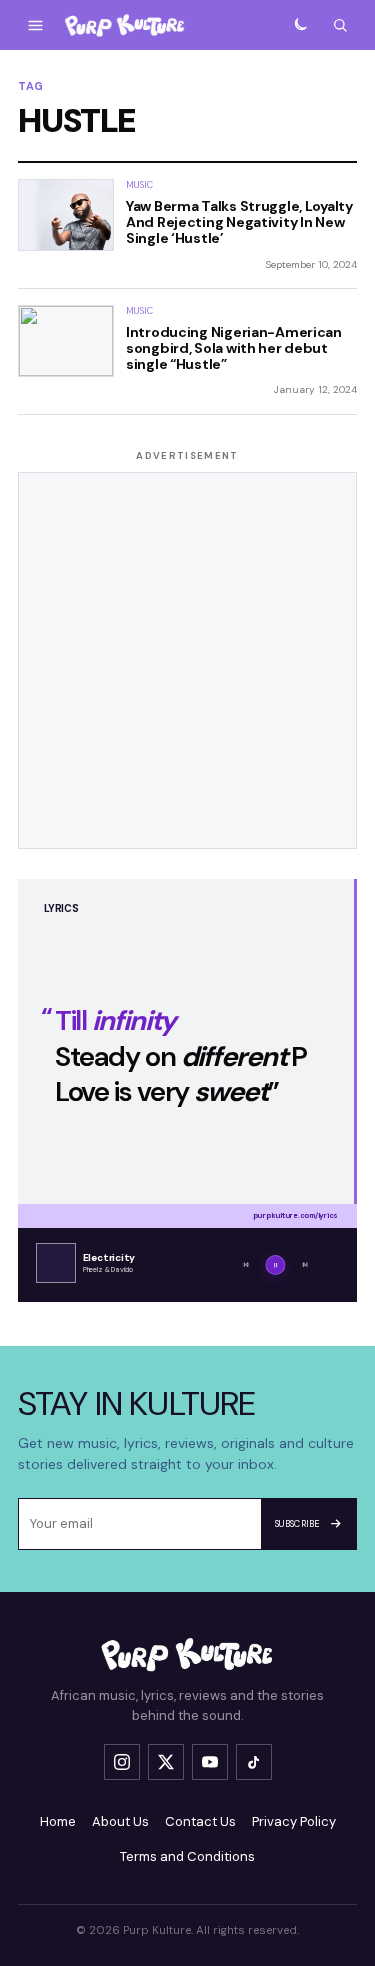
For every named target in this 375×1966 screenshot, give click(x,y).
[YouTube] (210, 1762)
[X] (166, 1762)
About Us (120, 1821)
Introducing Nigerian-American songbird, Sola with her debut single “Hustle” (234, 348)
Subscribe (297, 1524)
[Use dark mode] (300, 25)
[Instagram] (122, 1762)
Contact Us (200, 1821)
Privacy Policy (294, 1821)
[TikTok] (254, 1762)
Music (139, 185)
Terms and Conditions (187, 1856)
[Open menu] (35, 25)
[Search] (340, 25)
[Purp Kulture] (125, 25)
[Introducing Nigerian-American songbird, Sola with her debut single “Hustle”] (66, 341)
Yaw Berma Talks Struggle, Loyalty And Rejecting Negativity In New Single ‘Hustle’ (239, 222)
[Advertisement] (187, 660)
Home (58, 1821)
